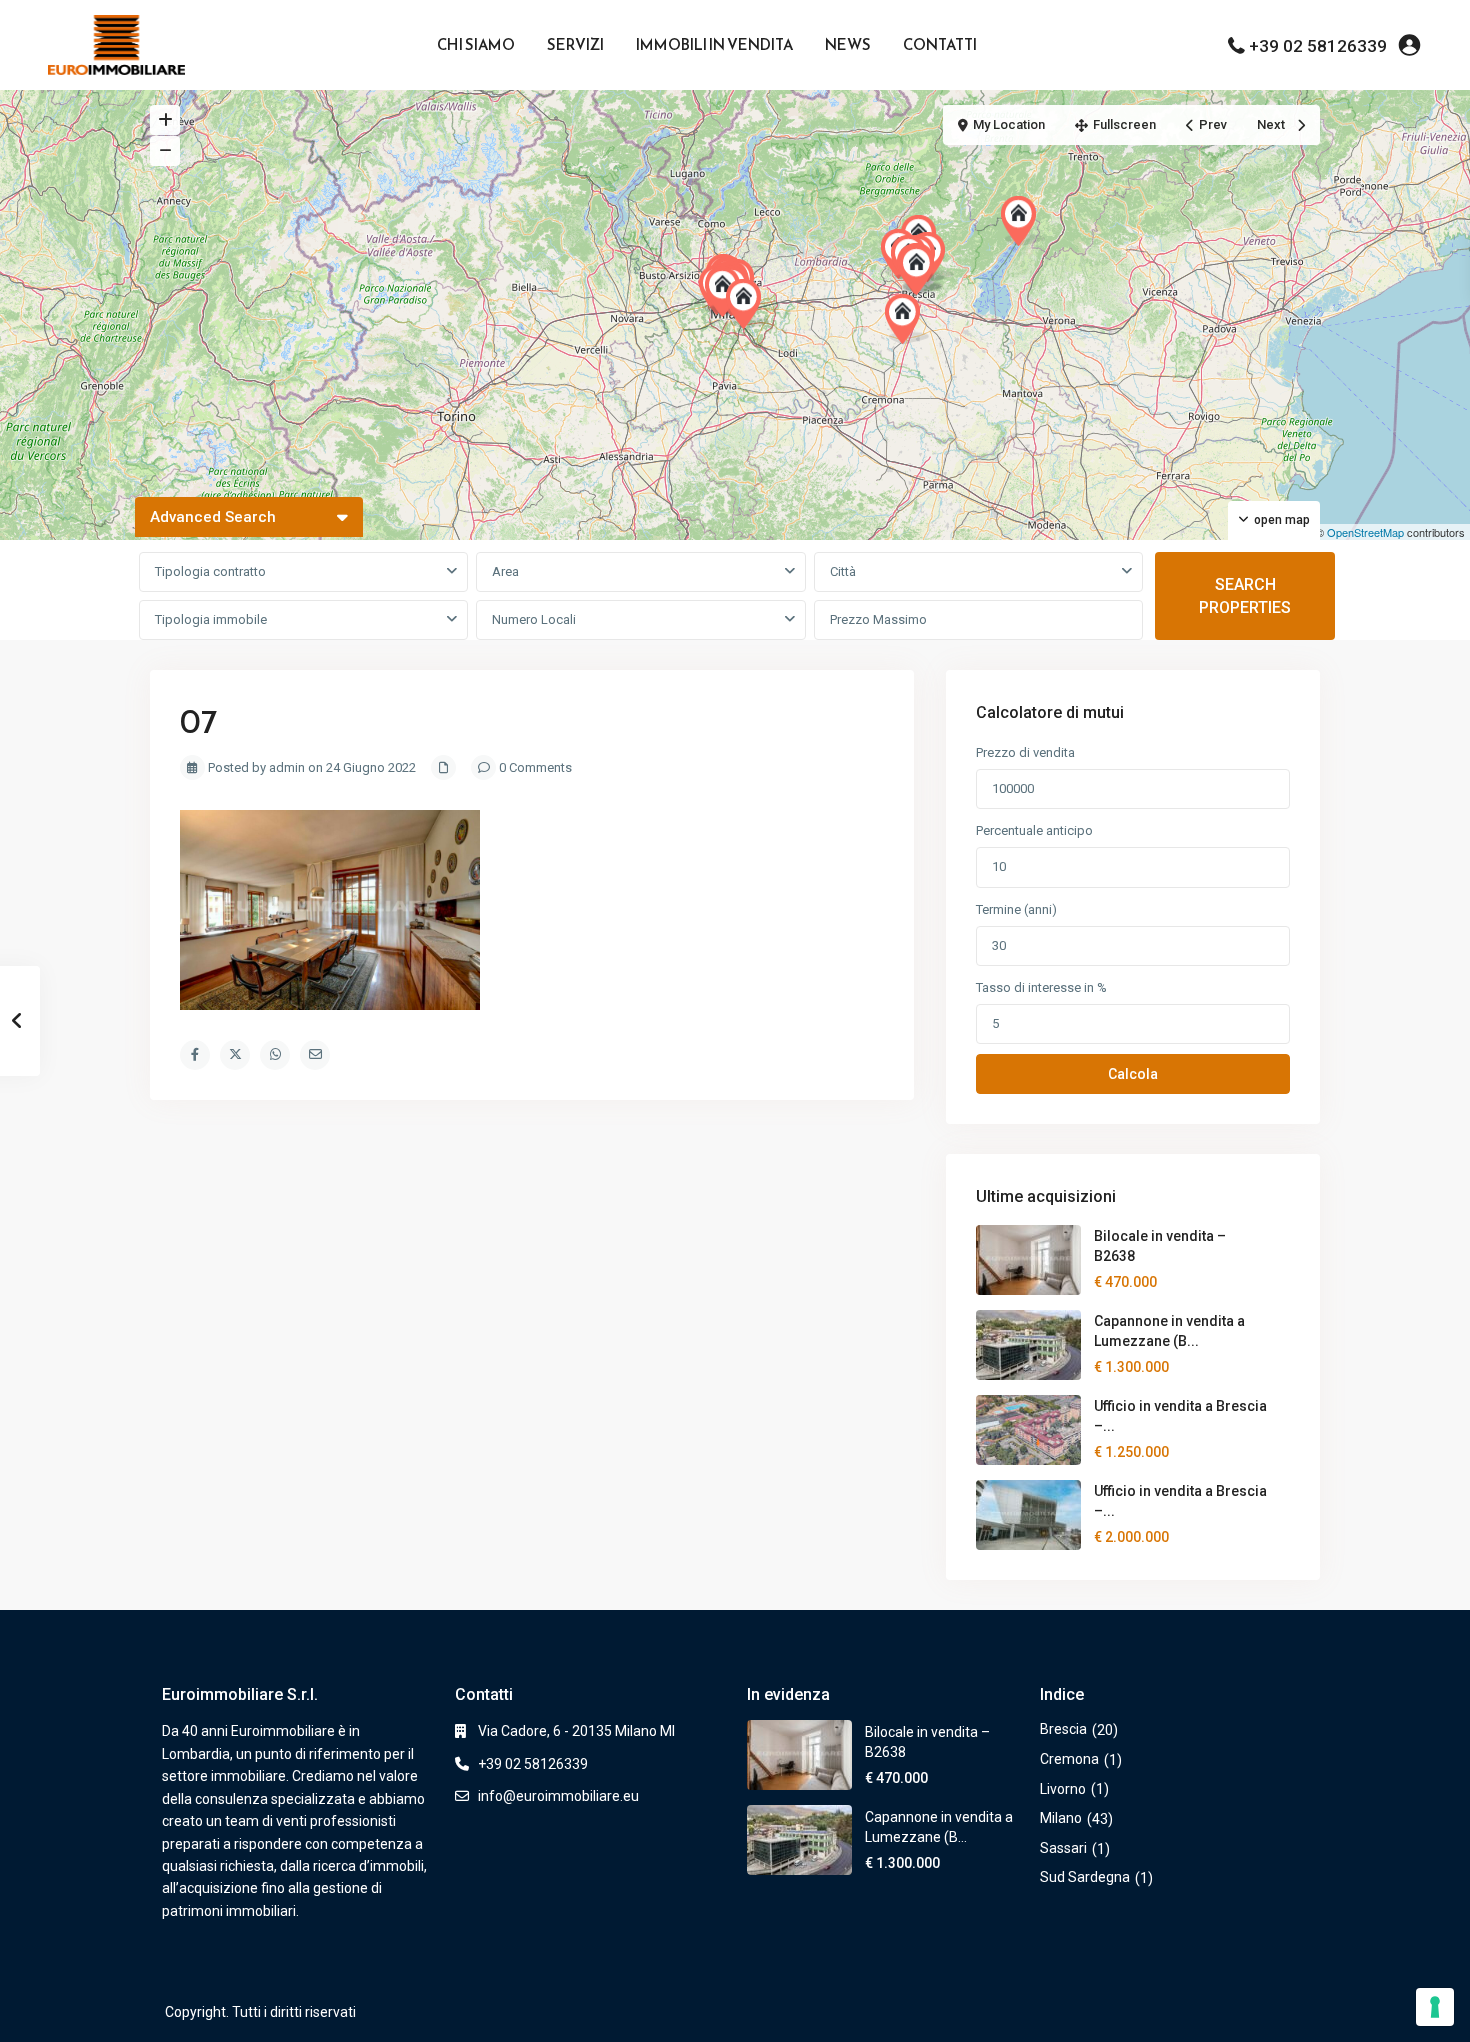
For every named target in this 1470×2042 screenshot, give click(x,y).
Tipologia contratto (210, 571)
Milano (1061, 1818)
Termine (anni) (1016, 909)
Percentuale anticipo (1034, 830)
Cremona (1069, 1759)
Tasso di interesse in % (1041, 987)
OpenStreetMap (1365, 532)
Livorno (1063, 1789)
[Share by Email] (315, 1055)
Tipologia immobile (211, 619)
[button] (907, 319)
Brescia (1063, 1729)
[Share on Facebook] (195, 1055)
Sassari (1063, 1848)
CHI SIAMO (476, 44)
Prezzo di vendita (1025, 752)
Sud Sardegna (1085, 1877)
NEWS (848, 44)
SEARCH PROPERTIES (1245, 596)
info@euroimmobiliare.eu (558, 1796)
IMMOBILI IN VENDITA (714, 44)
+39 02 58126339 (1318, 46)
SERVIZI (575, 44)
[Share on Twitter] (235, 1055)
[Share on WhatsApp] (275, 1055)
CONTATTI (940, 44)
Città (843, 571)
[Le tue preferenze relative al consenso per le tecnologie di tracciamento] (1435, 2007)
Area (505, 571)
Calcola (1133, 1074)
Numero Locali (534, 619)
